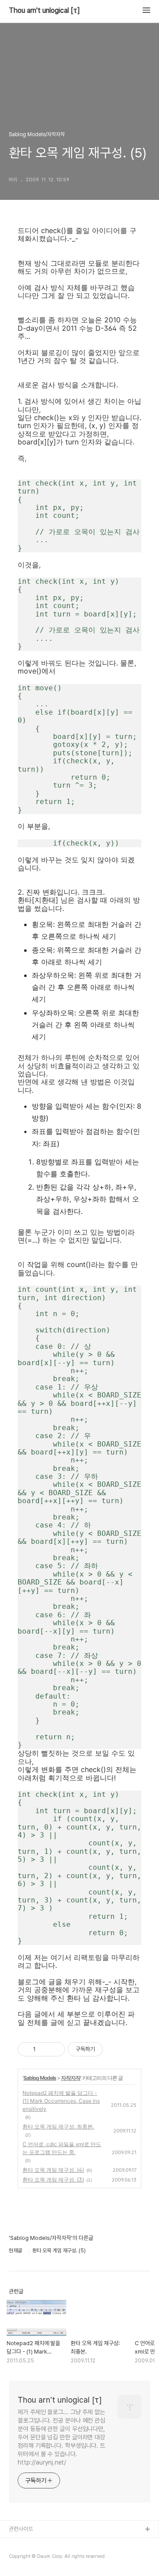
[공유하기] (44, 2049)
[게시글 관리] (55, 2049)
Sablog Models (40, 2078)
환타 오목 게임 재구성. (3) (53, 2180)
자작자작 (71, 2078)
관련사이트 (21, 2529)
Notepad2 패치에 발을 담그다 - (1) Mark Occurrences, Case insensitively (61, 2101)
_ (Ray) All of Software (38, 2544)
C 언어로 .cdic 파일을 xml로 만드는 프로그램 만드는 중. (62, 2148)
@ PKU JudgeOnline (36, 2558)
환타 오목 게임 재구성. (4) (53, 2170)
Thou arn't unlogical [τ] (44, 11)
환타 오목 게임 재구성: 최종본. (58, 2126)
